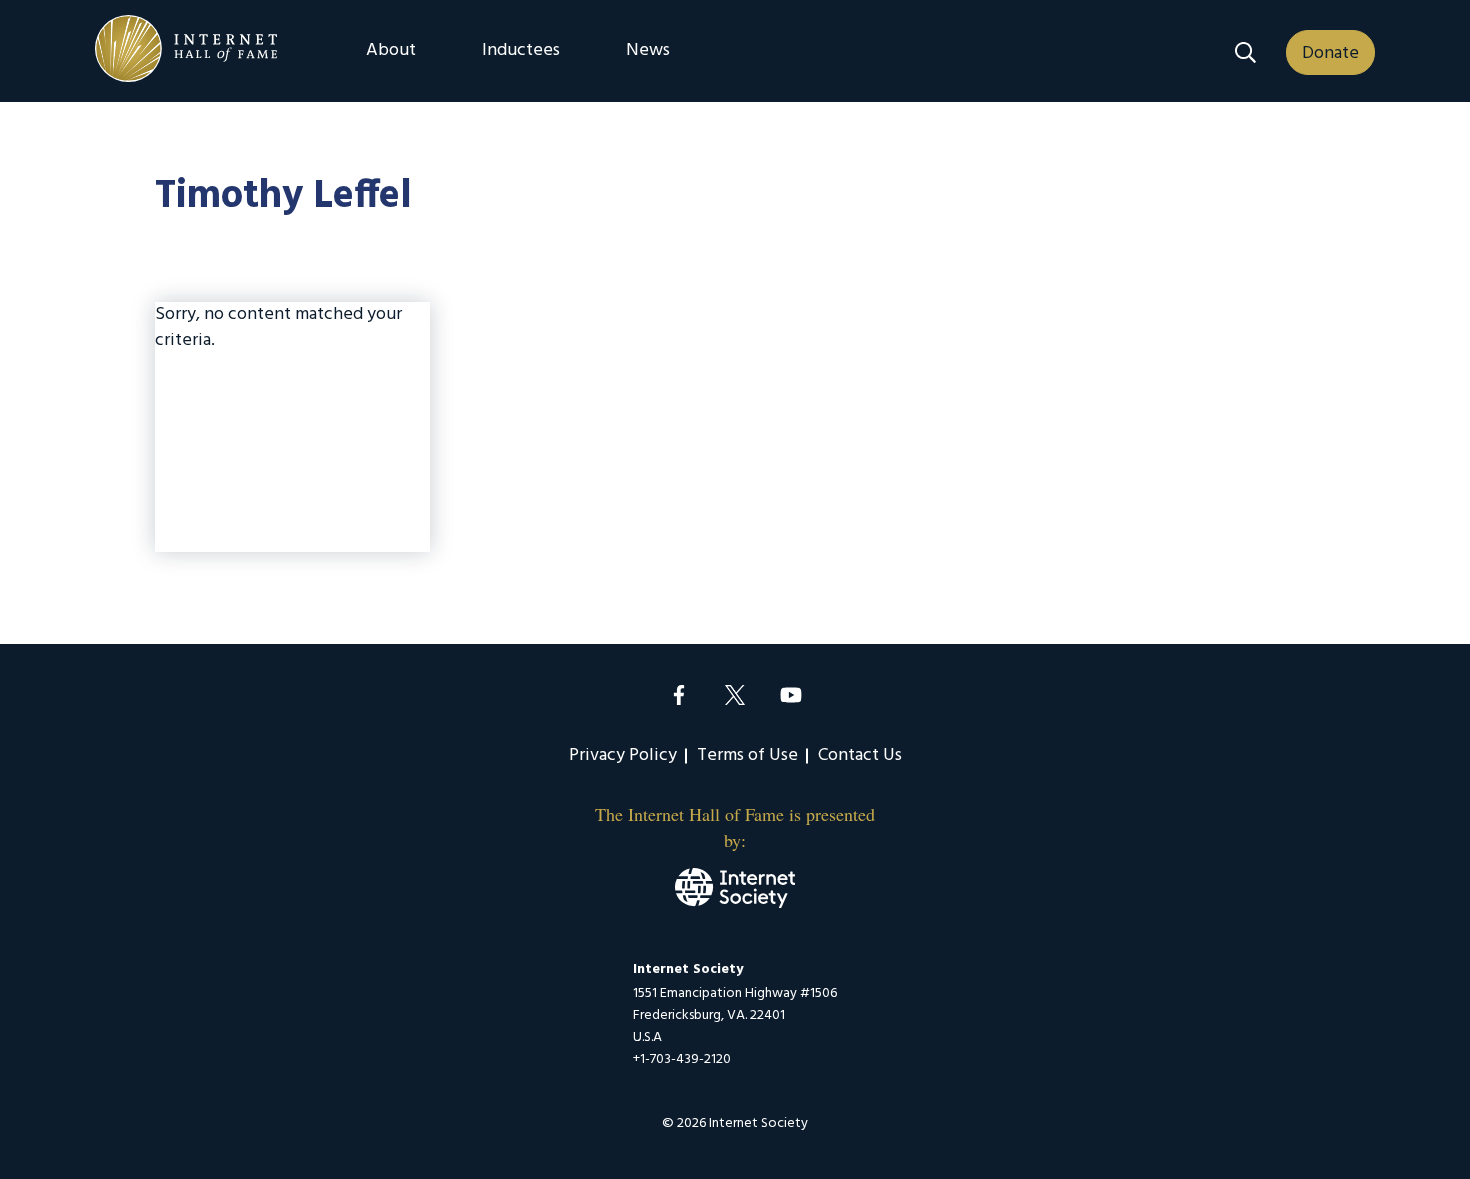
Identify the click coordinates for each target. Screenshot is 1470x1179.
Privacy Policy (623, 755)
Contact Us (860, 755)
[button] (1245, 52)
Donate (1330, 53)
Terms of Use (747, 755)
